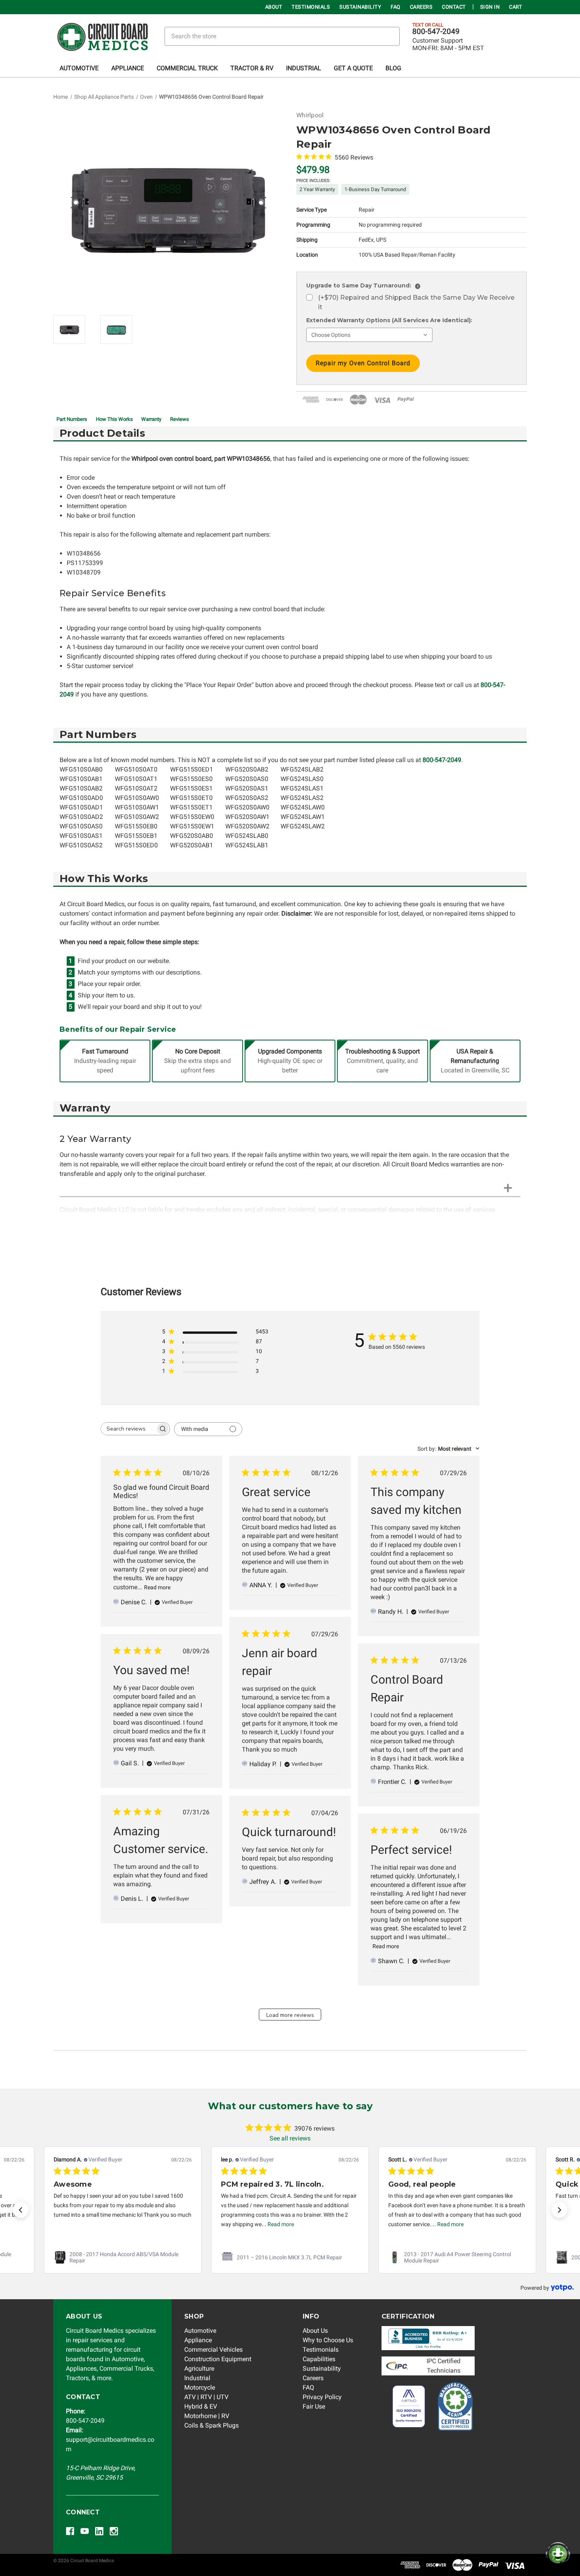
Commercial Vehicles (213, 2350)
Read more (157, 1587)
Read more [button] (113, 2224)
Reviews (180, 419)
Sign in (490, 7)
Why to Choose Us (328, 2340)
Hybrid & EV (201, 2406)
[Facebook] (70, 2531)
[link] (123, 2257)
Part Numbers (72, 419)
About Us (315, 2331)
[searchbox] (128, 1429)
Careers (421, 7)
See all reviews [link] (290, 2138)
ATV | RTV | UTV (206, 2397)
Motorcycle (200, 2387)
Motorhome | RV (207, 2416)
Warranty (151, 419)
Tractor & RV (252, 68)
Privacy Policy (322, 2397)
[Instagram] (114, 2531)
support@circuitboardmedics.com (110, 2440)
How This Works (114, 419)
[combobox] (448, 1449)
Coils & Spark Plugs (211, 2425)
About (274, 7)
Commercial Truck (187, 68)
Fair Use (314, 2406)
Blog (393, 68)
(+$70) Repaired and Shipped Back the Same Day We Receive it (416, 302)
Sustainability (360, 7)
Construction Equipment (218, 2359)
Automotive (79, 68)
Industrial (304, 68)
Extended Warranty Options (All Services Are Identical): (389, 320)
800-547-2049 (436, 32)
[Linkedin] (99, 2531)
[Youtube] (85, 2531)
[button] (21, 2210)
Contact (454, 7)
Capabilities (319, 2359)
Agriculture (199, 2369)
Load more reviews (290, 2015)
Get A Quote (353, 68)
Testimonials (311, 7)
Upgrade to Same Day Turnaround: (362, 285)
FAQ (396, 7)
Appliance (128, 68)
